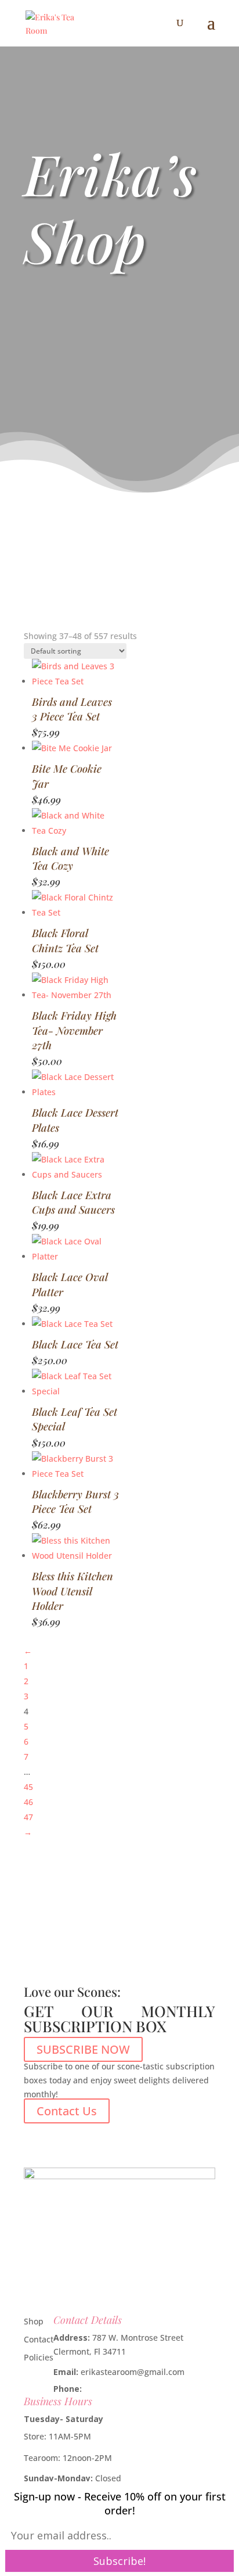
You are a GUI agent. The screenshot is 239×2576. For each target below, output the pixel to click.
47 (28, 1817)
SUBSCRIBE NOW (83, 2049)
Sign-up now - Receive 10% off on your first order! (120, 2503)
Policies (39, 2357)
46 (28, 1802)
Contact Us (67, 2111)
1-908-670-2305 (114, 2389)
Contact (39, 2339)
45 (28, 1787)
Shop (34, 2321)
